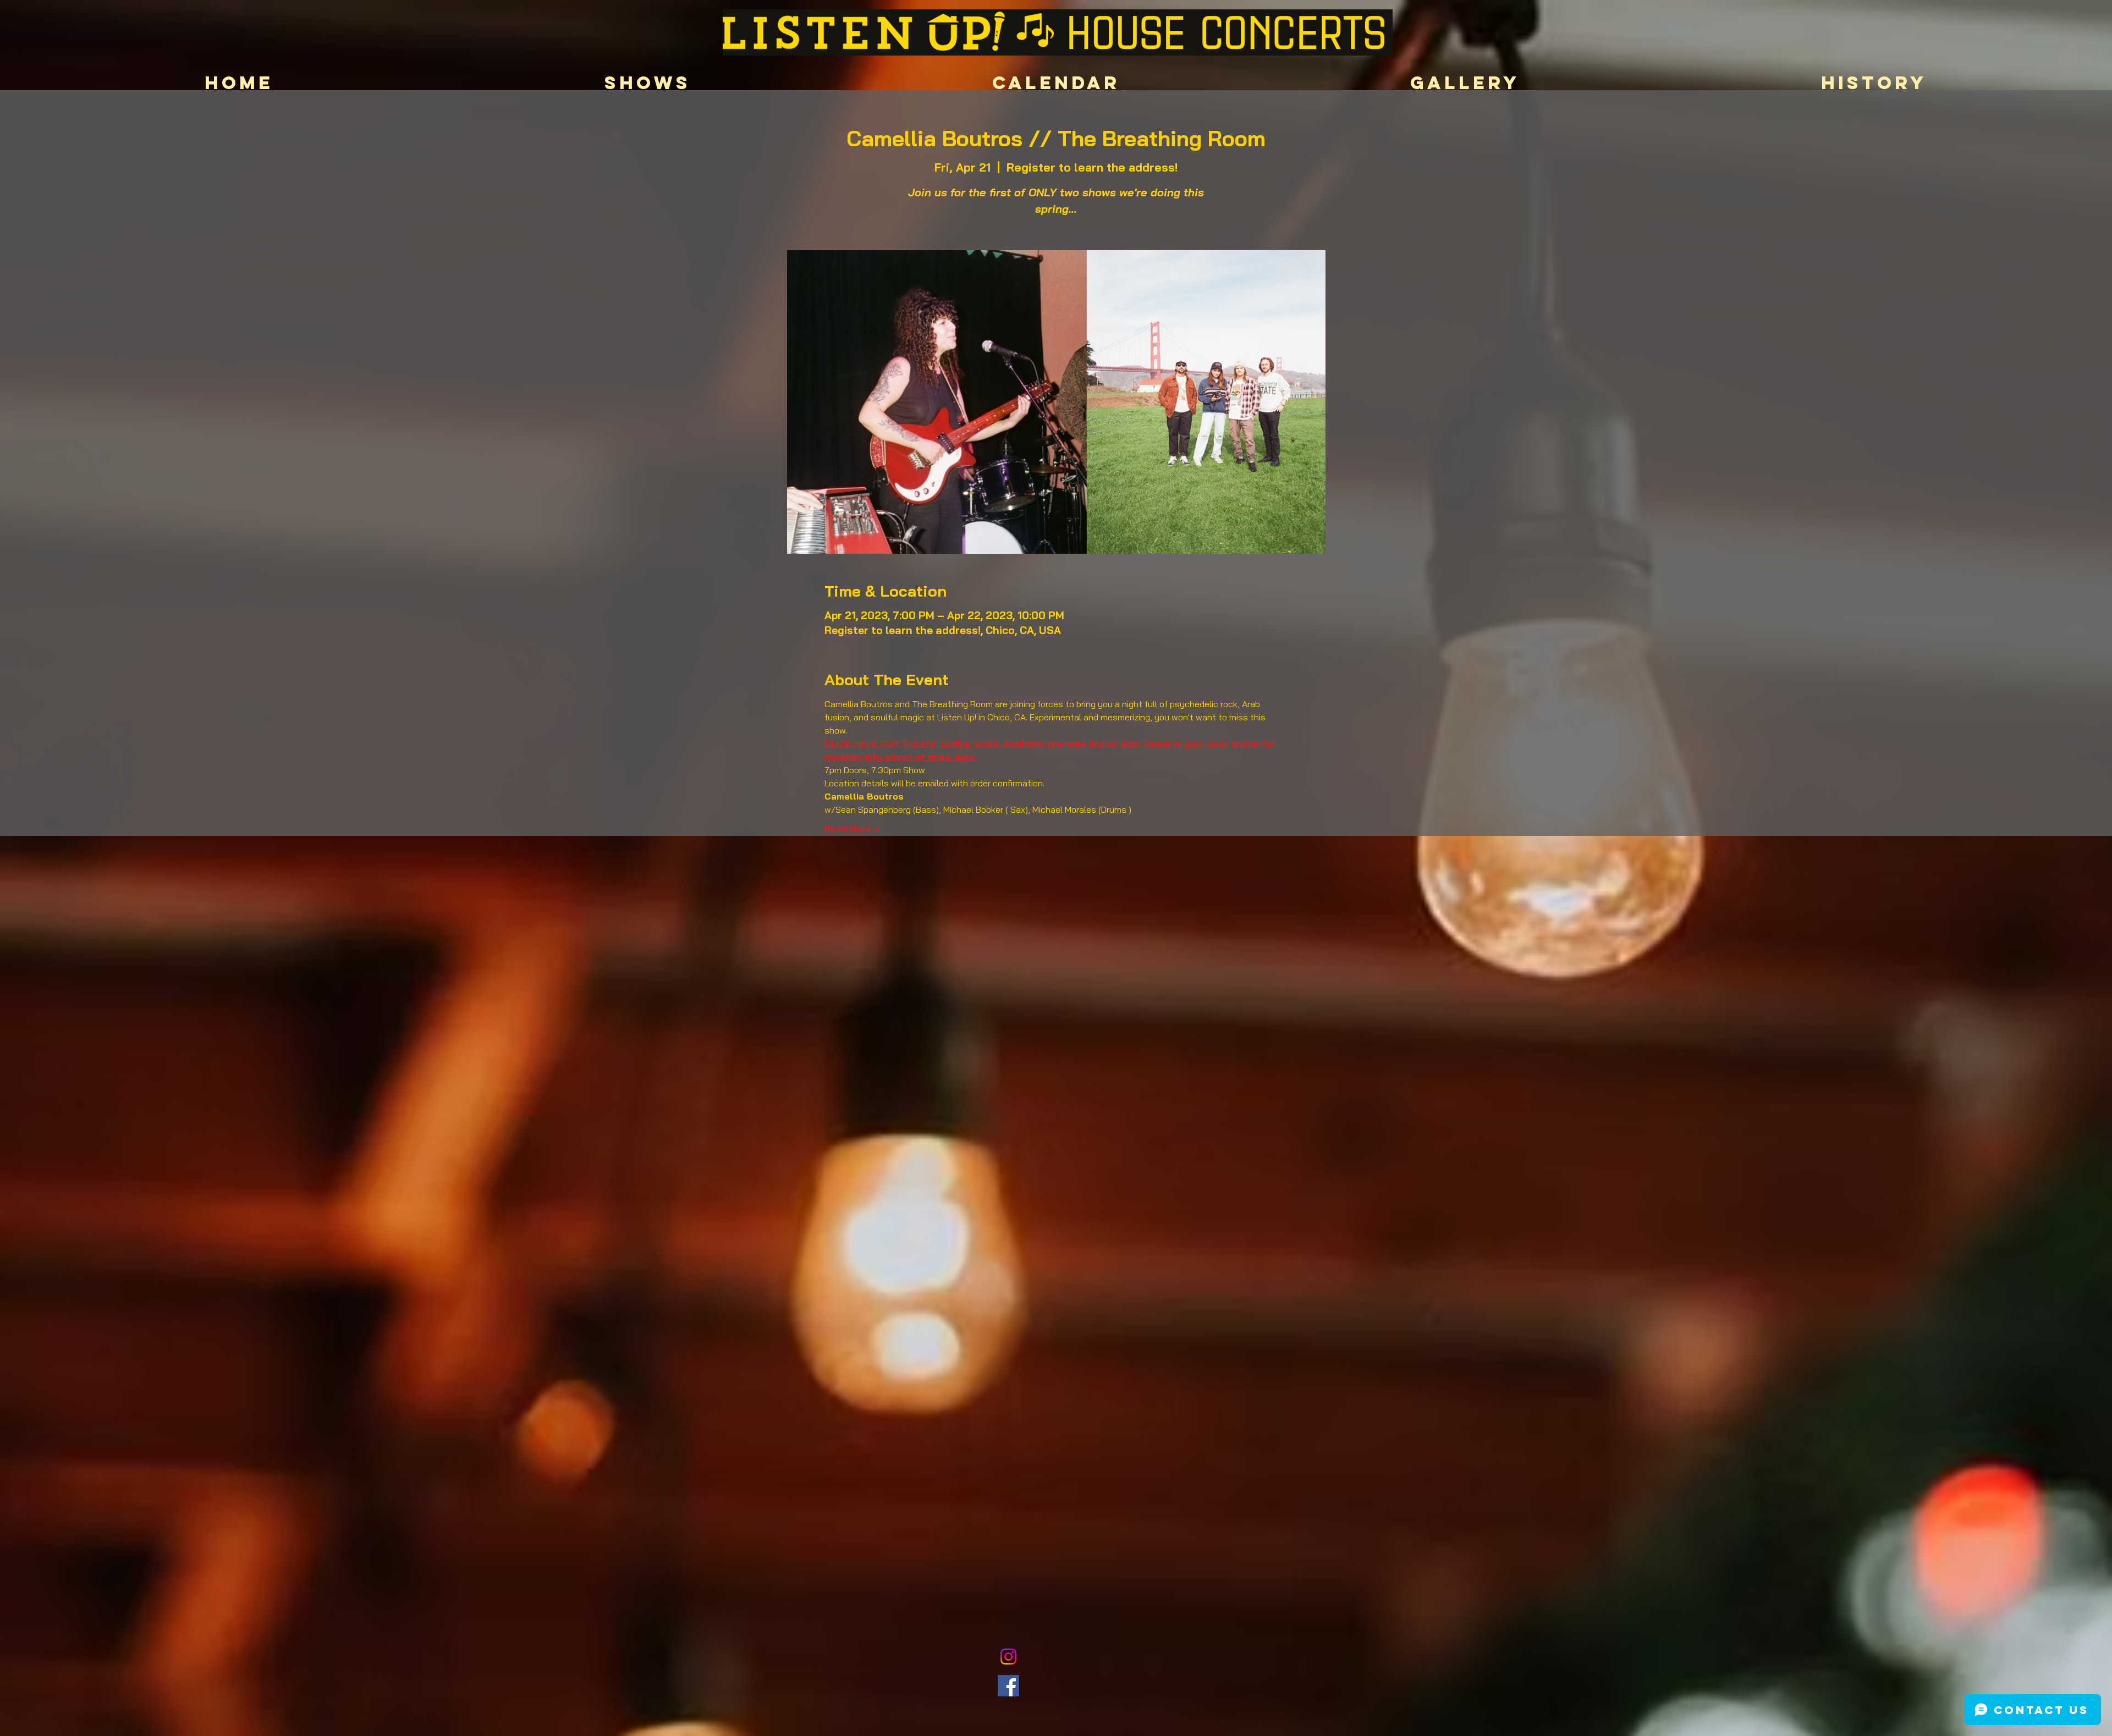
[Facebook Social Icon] (1008, 1686)
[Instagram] (1008, 1657)
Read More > (852, 829)
